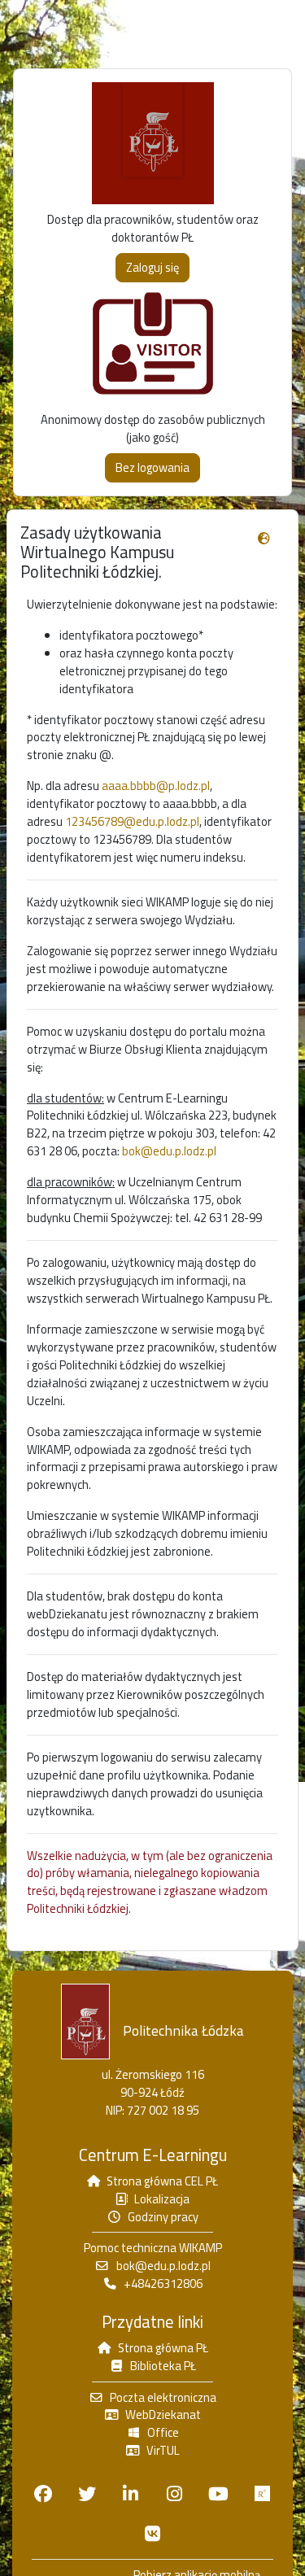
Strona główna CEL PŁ (162, 2181)
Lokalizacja (162, 2199)
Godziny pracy (163, 2217)
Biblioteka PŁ (163, 2366)
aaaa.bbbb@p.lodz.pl (156, 786)
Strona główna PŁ (163, 2348)
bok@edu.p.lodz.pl (169, 1151)
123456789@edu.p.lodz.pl (132, 821)
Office (163, 2432)
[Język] (264, 539)
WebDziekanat (163, 2414)
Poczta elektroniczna (163, 2397)
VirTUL (163, 2450)
